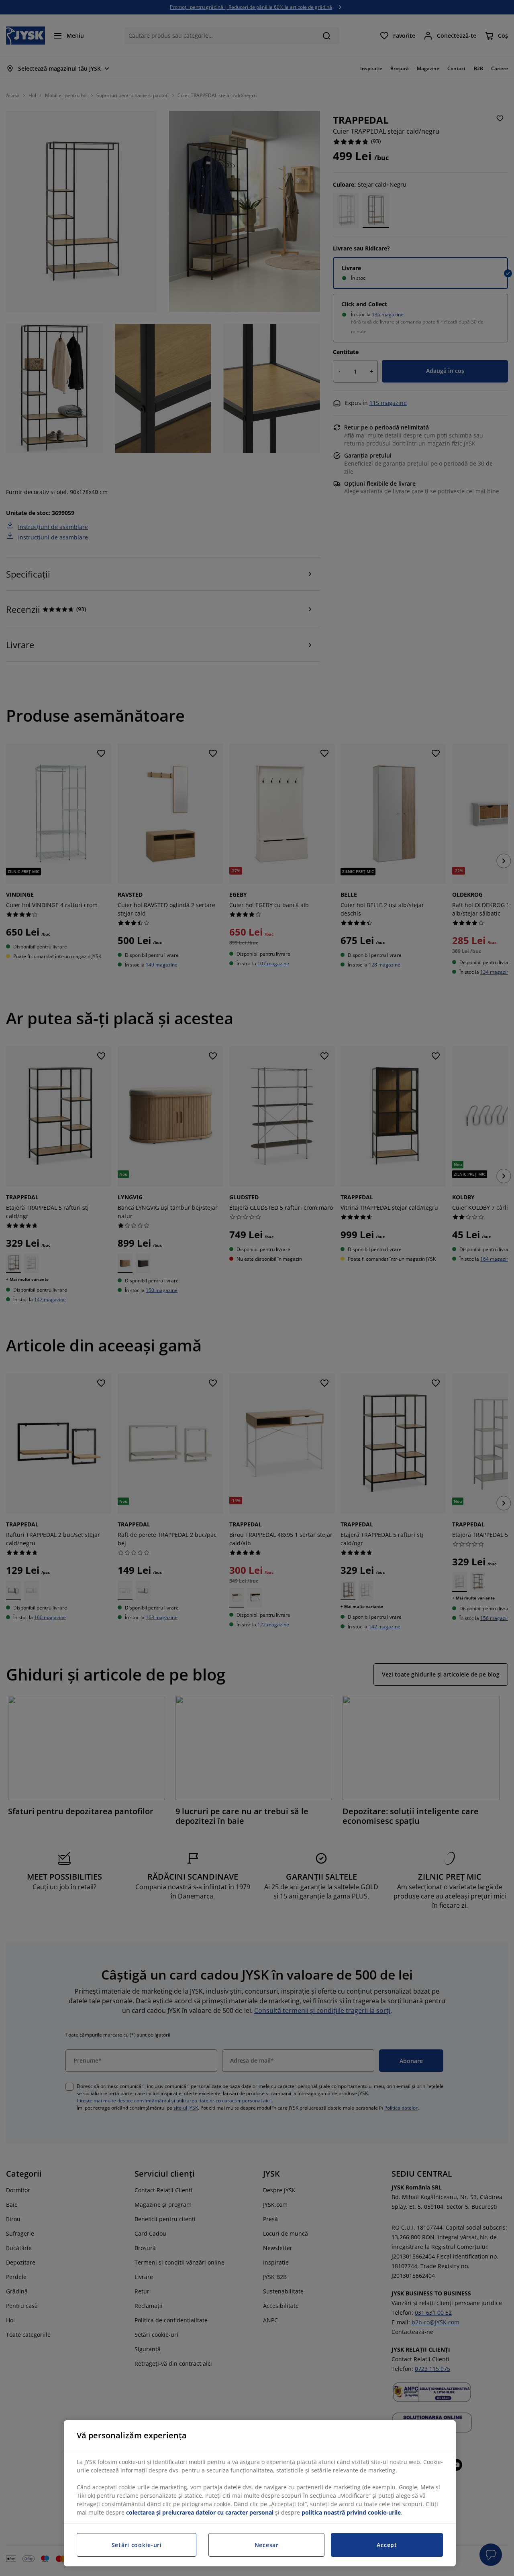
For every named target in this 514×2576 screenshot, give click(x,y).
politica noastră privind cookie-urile (351, 2512)
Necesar (267, 2545)
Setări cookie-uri (137, 2545)
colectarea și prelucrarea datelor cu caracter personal (200, 2512)
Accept (387, 2545)
